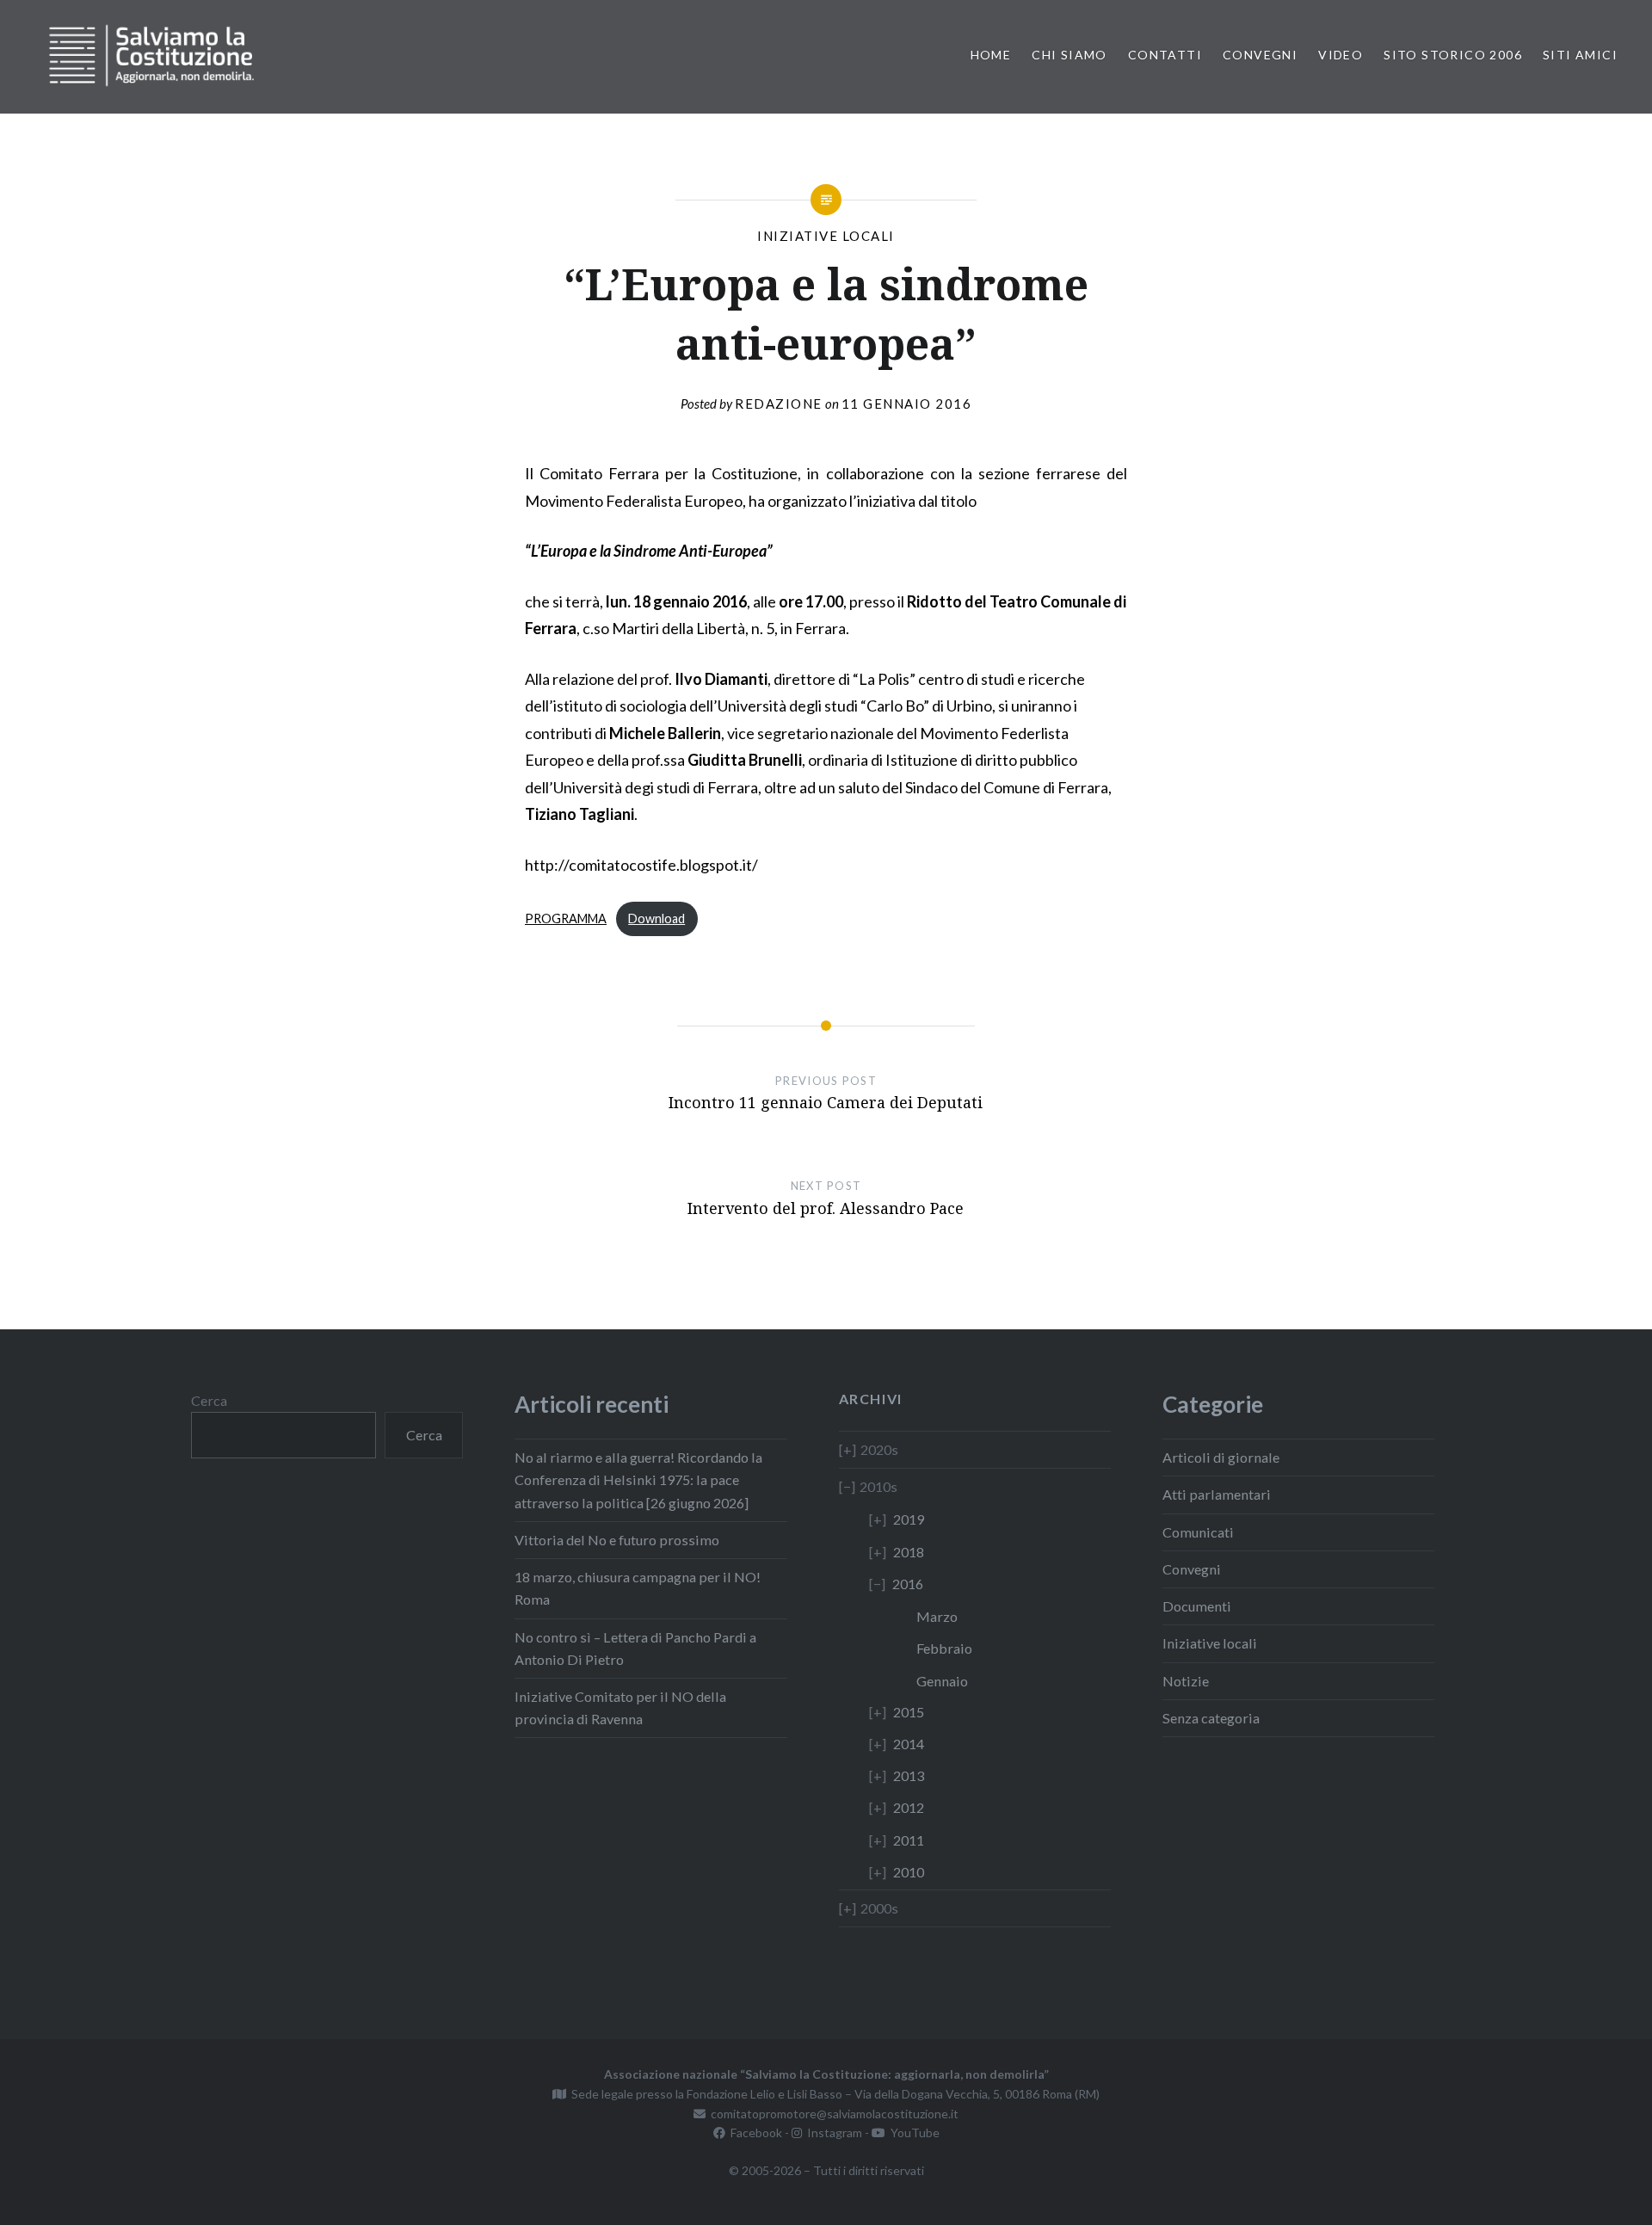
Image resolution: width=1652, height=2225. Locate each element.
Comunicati (1198, 1532)
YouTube (912, 2133)
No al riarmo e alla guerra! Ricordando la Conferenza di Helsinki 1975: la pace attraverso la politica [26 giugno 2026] (638, 1479)
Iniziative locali (826, 236)
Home (991, 55)
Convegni (1260, 55)
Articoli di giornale (1221, 1457)
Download (656, 918)
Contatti (1165, 55)
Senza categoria (1211, 1718)
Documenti (1197, 1606)
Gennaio (942, 1681)
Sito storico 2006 (1453, 55)
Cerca (209, 1400)
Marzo (937, 1616)
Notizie (1186, 1681)
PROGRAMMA (566, 918)
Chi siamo (1069, 55)
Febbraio (944, 1648)
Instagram (832, 2133)
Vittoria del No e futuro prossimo (617, 1540)
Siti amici (1580, 55)
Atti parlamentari (1217, 1494)
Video (1341, 55)
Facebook (754, 2133)
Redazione (779, 404)
